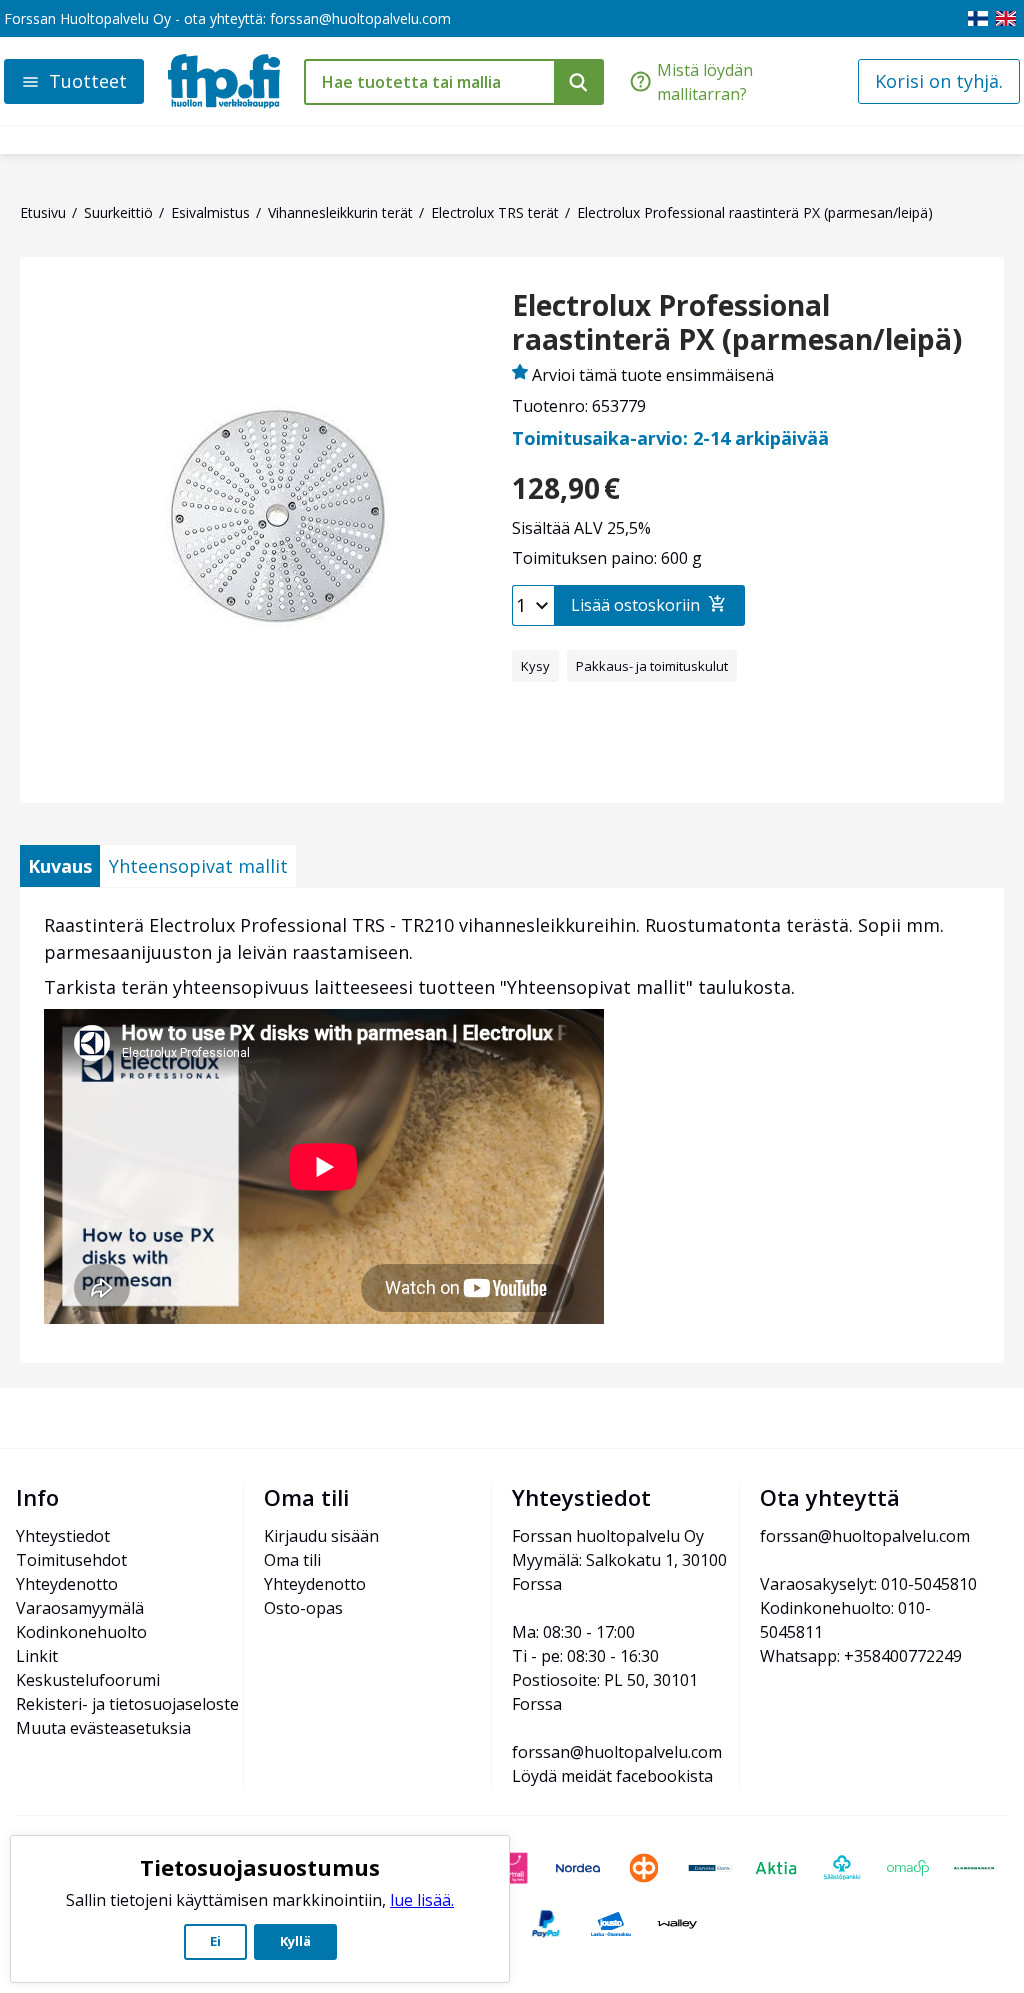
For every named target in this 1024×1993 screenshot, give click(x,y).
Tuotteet (88, 81)
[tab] (60, 866)
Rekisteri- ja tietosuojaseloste (127, 1704)
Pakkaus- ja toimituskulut (652, 666)
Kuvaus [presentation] (60, 866)
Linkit (37, 1656)
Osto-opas (303, 1608)
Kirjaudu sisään (321, 1536)
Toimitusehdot (71, 1560)
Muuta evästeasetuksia (103, 1728)
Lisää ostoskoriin (635, 605)
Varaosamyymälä (80, 1608)
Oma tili (292, 1560)
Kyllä (295, 1941)
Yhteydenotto (67, 1584)
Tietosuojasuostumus (260, 1867)
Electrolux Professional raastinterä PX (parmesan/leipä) (737, 322)
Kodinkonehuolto (81, 1632)
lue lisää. (422, 1900)
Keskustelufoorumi (88, 1680)
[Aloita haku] (579, 82)
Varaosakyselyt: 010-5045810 (868, 1584)
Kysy (535, 666)
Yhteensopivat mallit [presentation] (198, 866)
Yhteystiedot (63, 1536)
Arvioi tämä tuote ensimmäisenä (653, 375)
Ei (215, 1941)
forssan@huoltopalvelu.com (360, 18)
